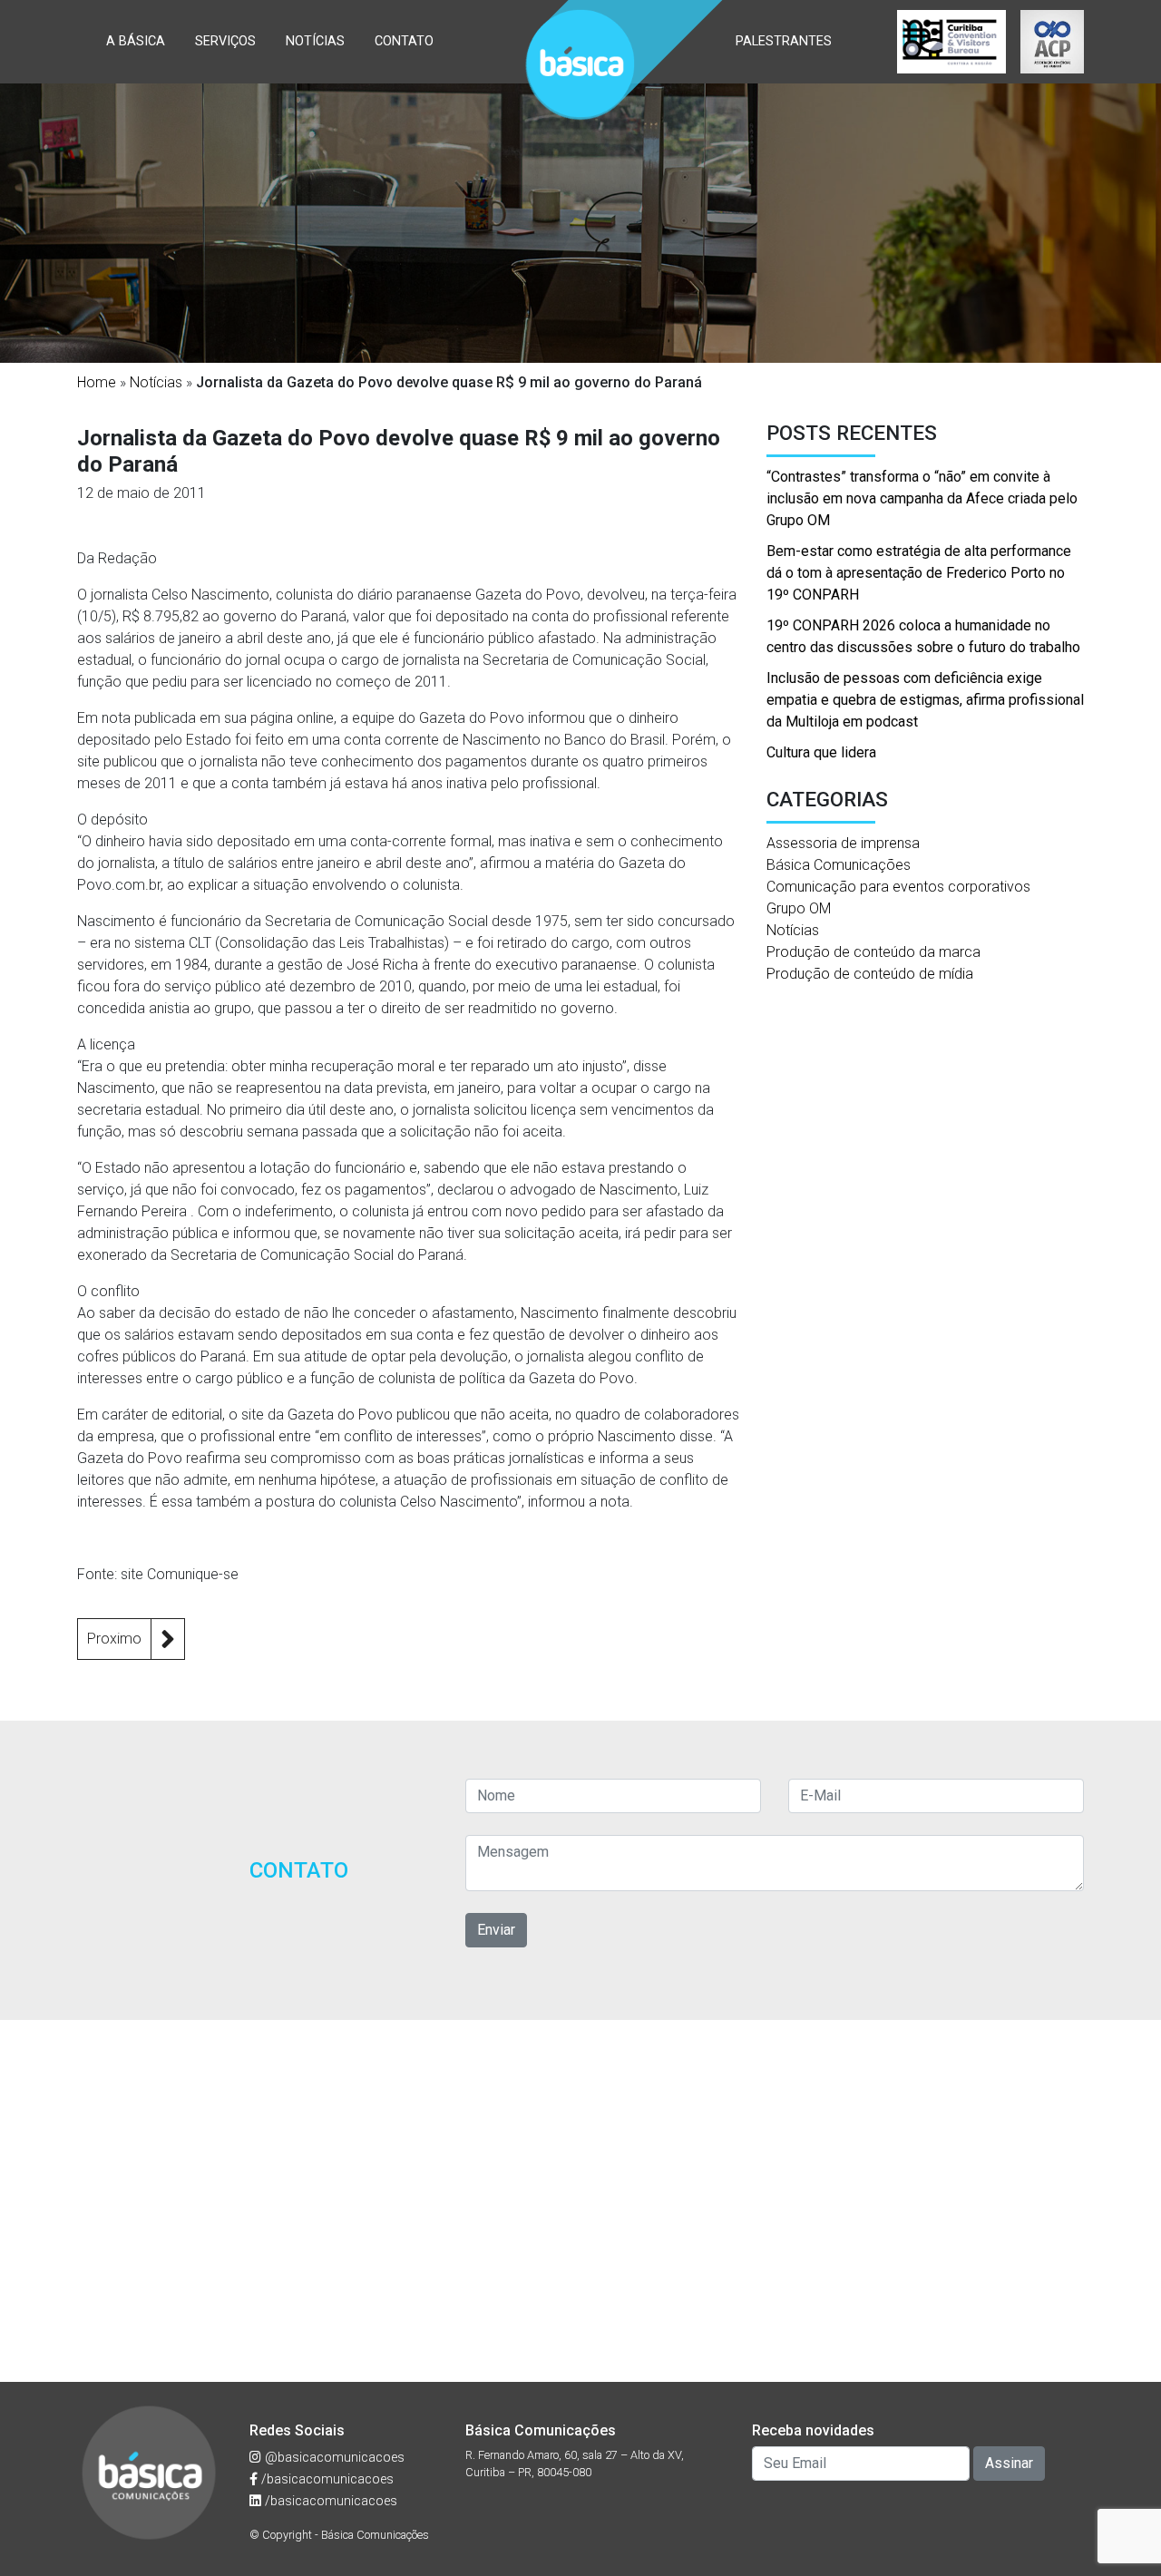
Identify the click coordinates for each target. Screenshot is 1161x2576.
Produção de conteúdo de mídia (870, 974)
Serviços (225, 41)
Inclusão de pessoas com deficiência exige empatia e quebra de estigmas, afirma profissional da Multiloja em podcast (925, 700)
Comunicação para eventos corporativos (898, 887)
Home (97, 382)
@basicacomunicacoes (333, 2458)
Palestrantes (784, 41)
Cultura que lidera (821, 752)
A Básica (136, 41)
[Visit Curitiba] (951, 42)
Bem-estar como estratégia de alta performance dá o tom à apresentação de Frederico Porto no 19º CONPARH (919, 573)
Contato (404, 41)
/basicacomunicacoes (326, 2479)
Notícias (315, 41)
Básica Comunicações (839, 865)
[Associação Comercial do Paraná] (1052, 42)
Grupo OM (799, 908)
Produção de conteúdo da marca (873, 952)
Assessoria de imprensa (843, 843)
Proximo (114, 1639)
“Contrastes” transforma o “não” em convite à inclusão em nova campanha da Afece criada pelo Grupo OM (922, 498)
